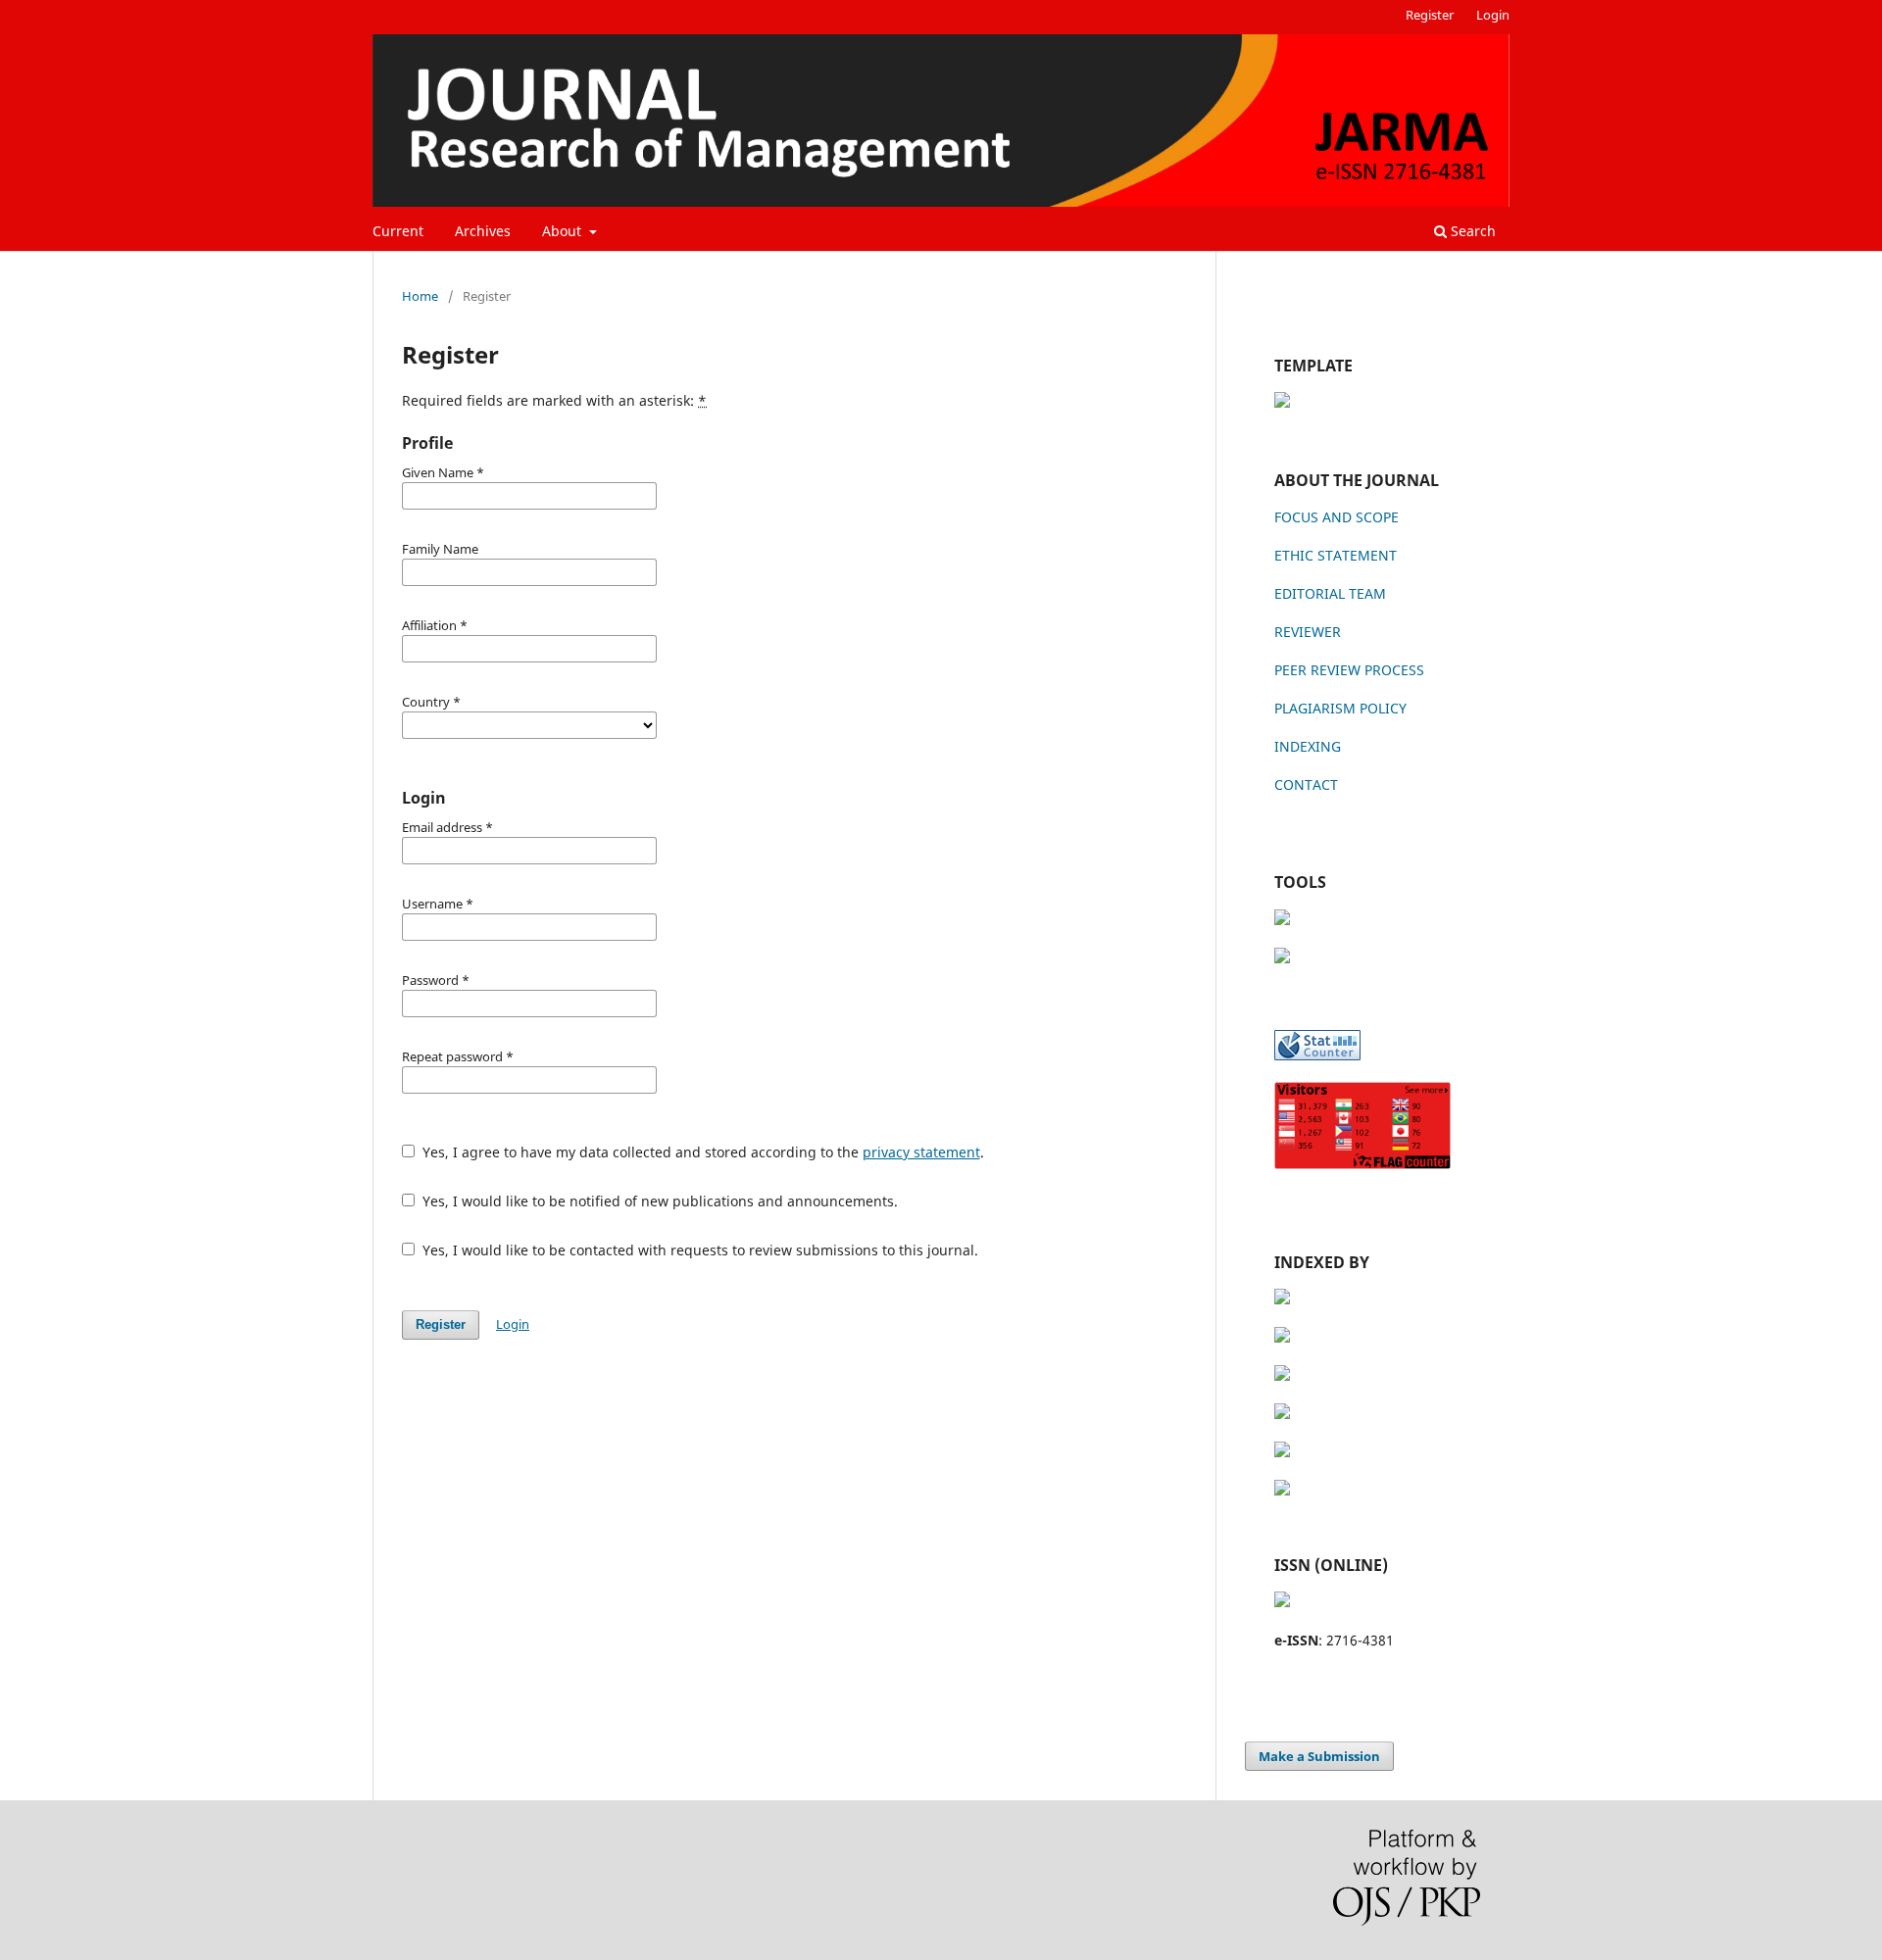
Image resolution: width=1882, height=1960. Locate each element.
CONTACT (1306, 784)
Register (1430, 15)
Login (1493, 15)
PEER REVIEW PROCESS (1349, 670)
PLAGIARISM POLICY (1340, 708)
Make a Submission (1319, 1756)
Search (1471, 231)
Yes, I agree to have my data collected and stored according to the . (701, 1152)
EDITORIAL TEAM (1330, 593)
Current (398, 231)
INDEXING (1308, 746)
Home (420, 296)
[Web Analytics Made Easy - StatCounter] (1317, 1055)
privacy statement (921, 1152)
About (564, 231)
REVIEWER (1308, 632)
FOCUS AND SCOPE (1337, 517)
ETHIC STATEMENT (1336, 555)
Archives (483, 231)
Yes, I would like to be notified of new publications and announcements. (658, 1201)
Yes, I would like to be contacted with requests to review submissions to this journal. (698, 1250)
